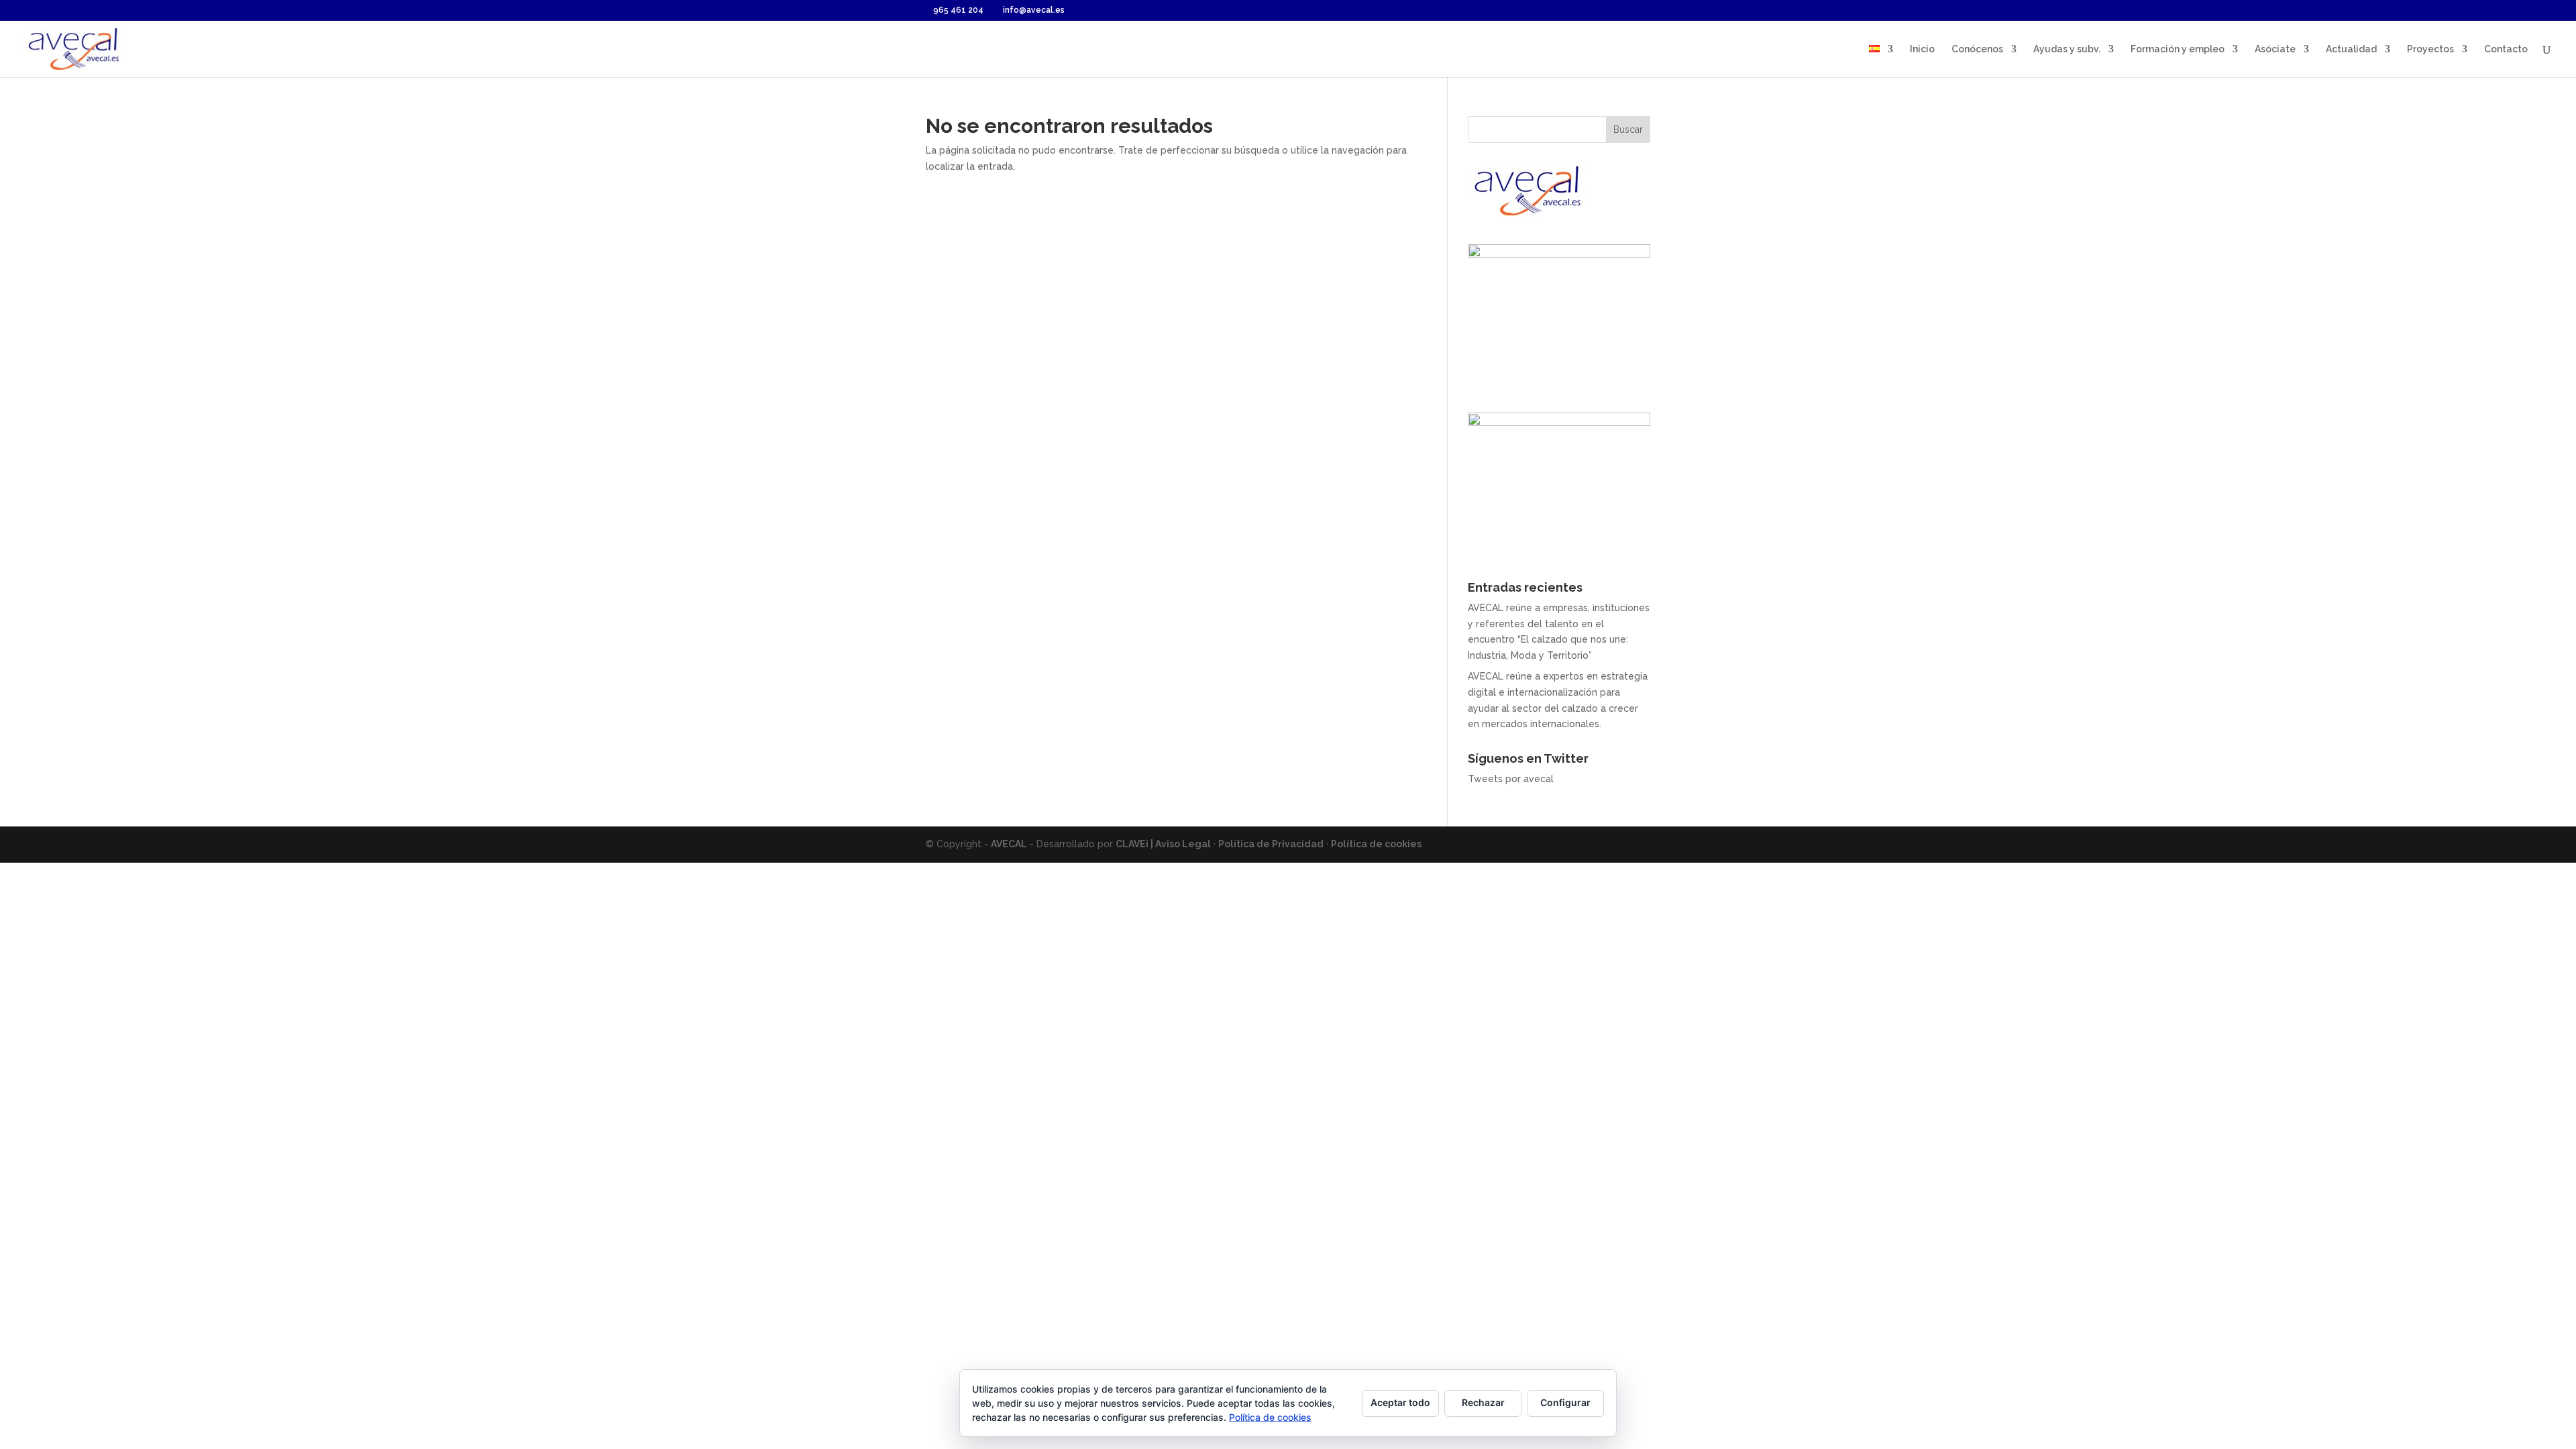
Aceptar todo (1400, 1402)
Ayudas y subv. (2067, 49)
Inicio (1922, 49)
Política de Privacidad (1271, 844)
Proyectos (2430, 49)
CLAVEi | (1135, 844)
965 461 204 (958, 10)
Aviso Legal (1183, 844)
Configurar (1565, 1402)
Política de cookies (1376, 844)
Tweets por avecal (1511, 779)
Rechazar (1483, 1402)
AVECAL (1009, 844)
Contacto (2506, 49)
